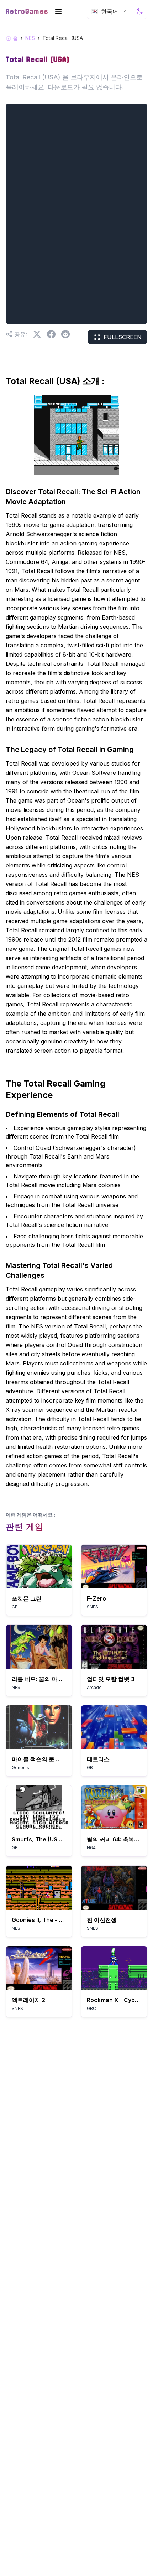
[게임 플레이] (39, 1567)
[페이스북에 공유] (51, 334)
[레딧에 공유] (65, 334)
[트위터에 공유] (37, 334)
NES (30, 38)
